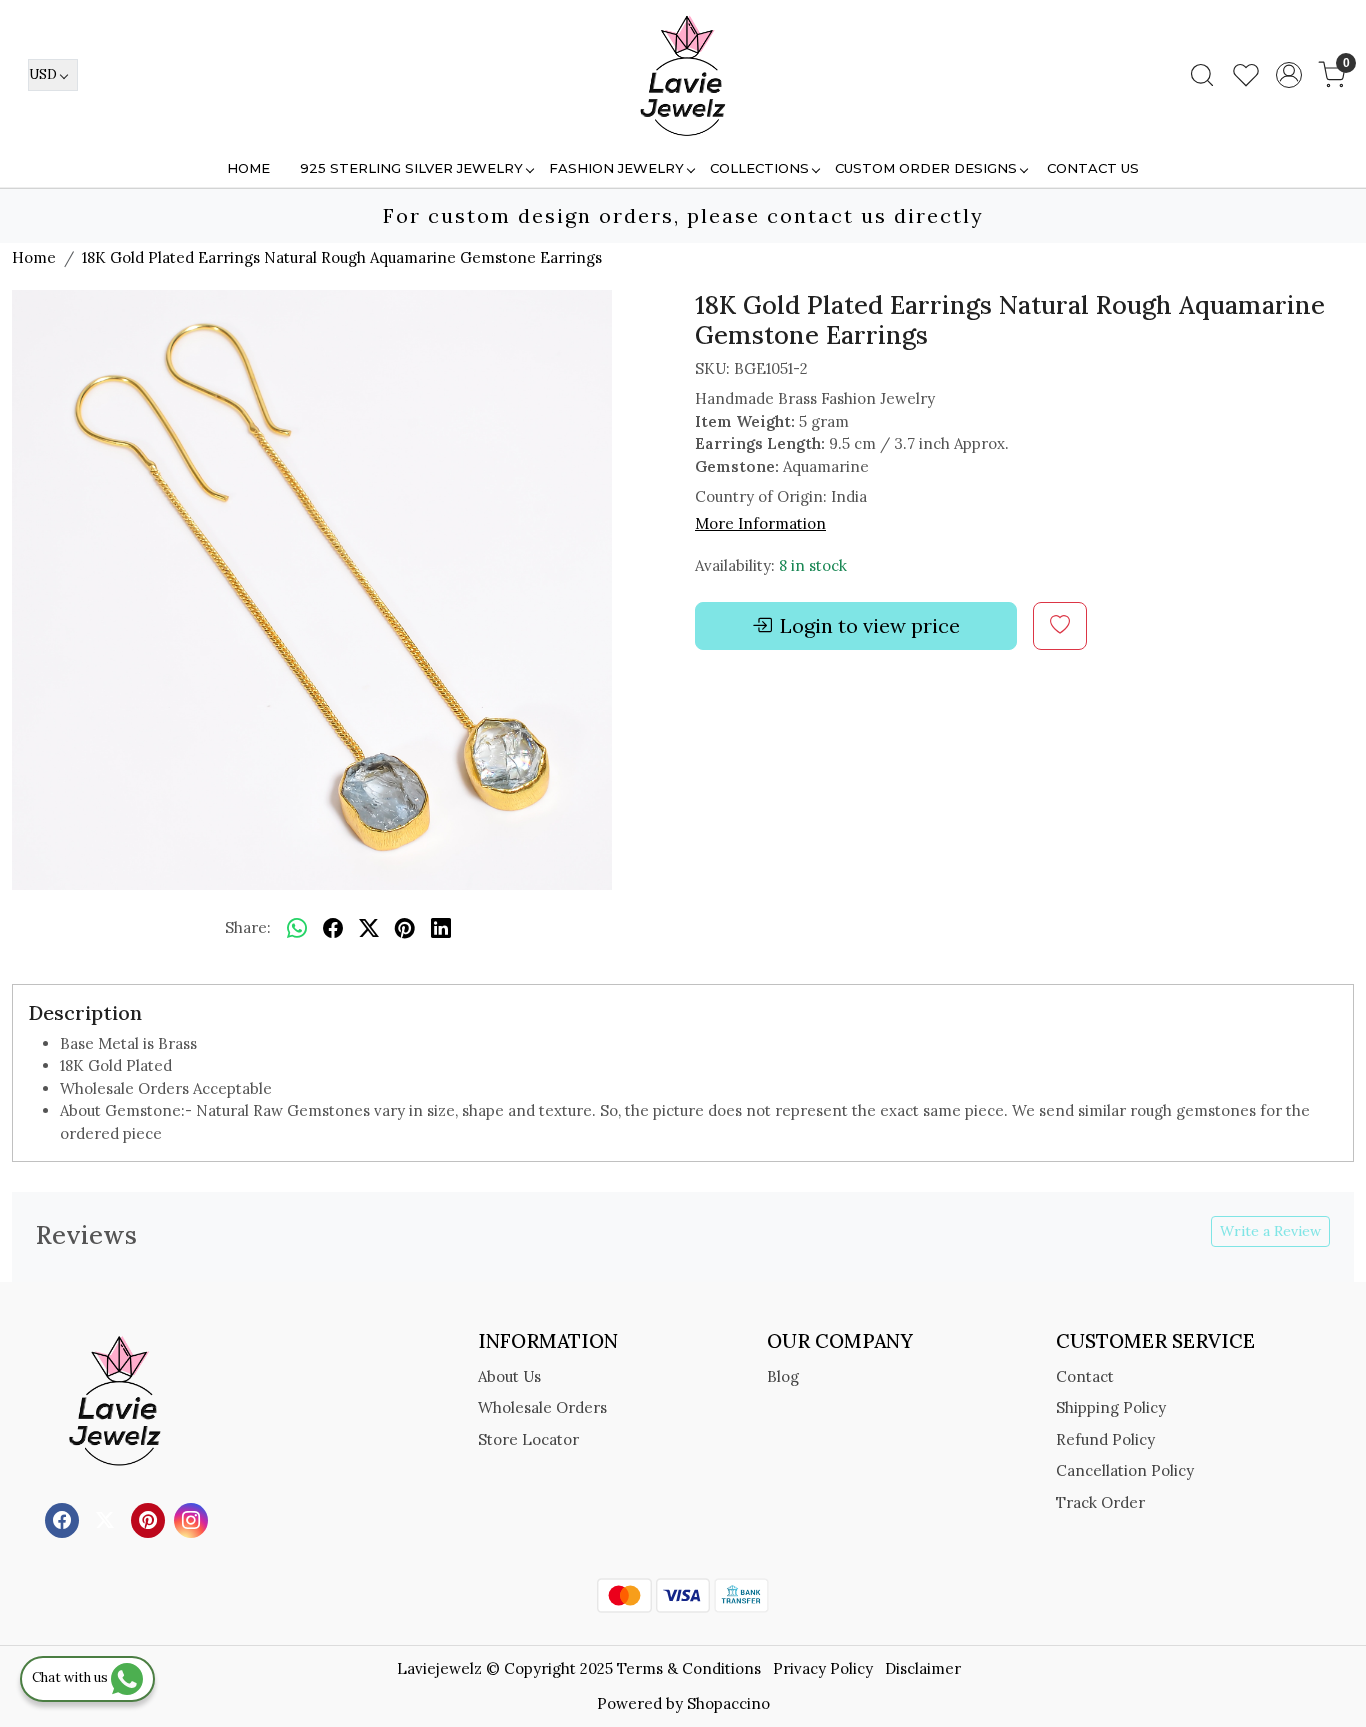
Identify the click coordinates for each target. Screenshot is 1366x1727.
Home (248, 168)
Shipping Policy (1111, 1407)
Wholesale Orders (542, 1407)
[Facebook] (64, 1519)
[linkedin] (441, 929)
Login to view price (870, 625)
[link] (1202, 75)
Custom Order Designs (926, 168)
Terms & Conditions (689, 1668)
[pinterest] (405, 929)
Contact (1085, 1376)
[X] (107, 1519)
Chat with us (71, 1677)
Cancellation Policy (1125, 1470)
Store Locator (528, 1439)
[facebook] (333, 929)
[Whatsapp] (297, 929)
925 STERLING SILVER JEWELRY (411, 168)
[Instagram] (193, 1519)
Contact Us (1093, 168)
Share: (248, 927)
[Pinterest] (150, 1519)
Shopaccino (728, 1703)
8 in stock (813, 565)
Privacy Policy (823, 1668)
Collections (759, 168)
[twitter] (369, 929)
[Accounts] (1289, 75)
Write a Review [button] (1270, 1231)
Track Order (1100, 1502)
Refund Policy (1105, 1439)
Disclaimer (923, 1668)
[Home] (683, 75)
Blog (783, 1376)
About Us (509, 1376)
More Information (760, 523)
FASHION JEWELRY (616, 168)
